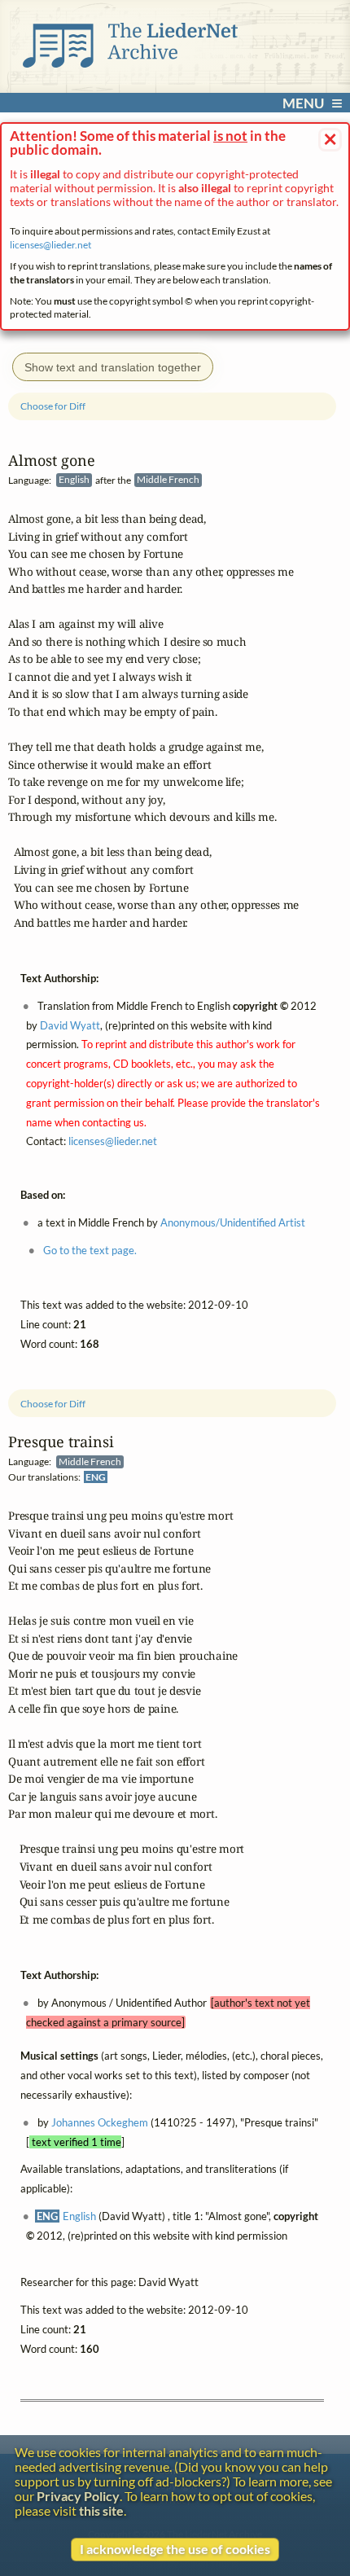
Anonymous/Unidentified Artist (233, 1222)
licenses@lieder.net (50, 245)
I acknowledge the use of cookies (175, 2549)
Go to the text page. (90, 1250)
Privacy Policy (78, 2496)
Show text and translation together (113, 367)
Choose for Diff (53, 1404)
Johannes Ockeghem (100, 2122)
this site (101, 2511)
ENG (96, 1477)
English (79, 2216)
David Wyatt (70, 1025)
